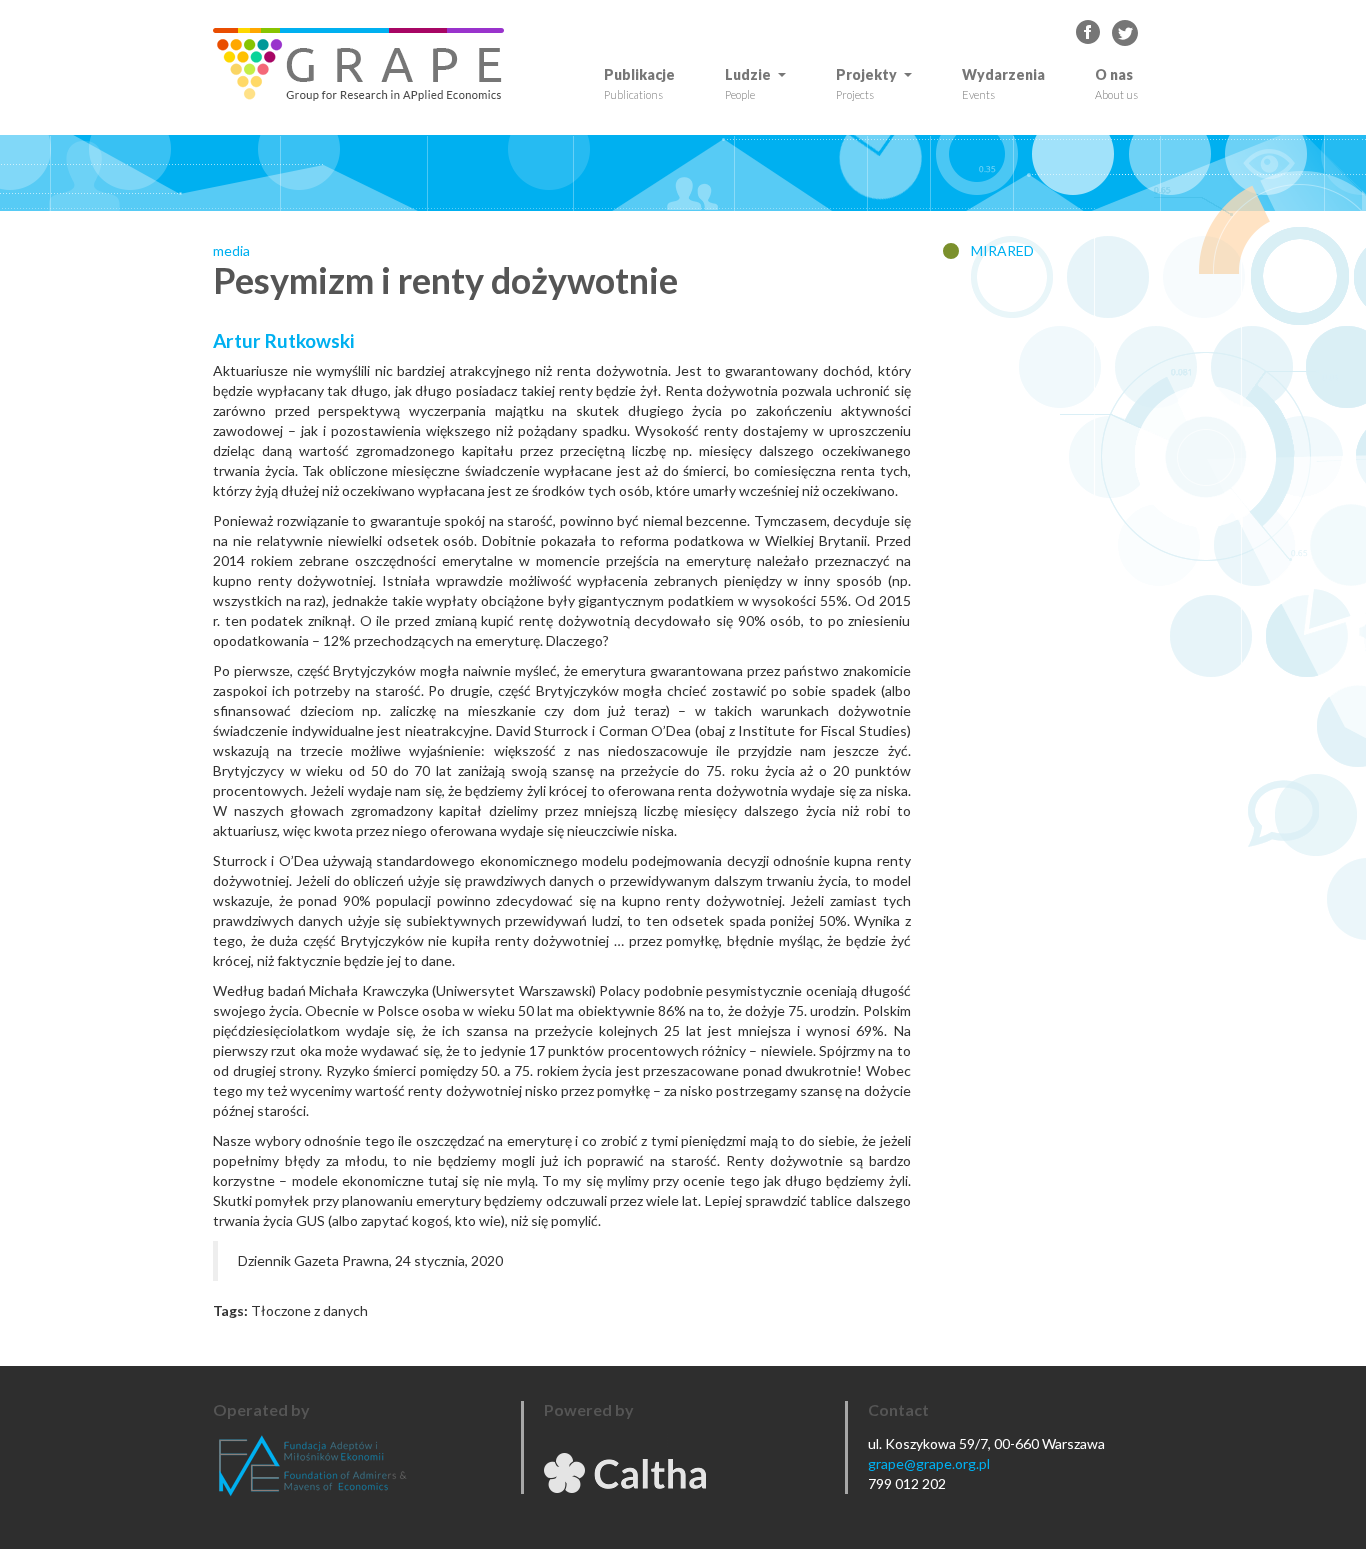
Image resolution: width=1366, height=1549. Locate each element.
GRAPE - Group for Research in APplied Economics (1089, 33)
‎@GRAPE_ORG (1125, 33)
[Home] (366, 64)
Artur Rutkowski (283, 340)
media (231, 250)
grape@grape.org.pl (929, 1463)
